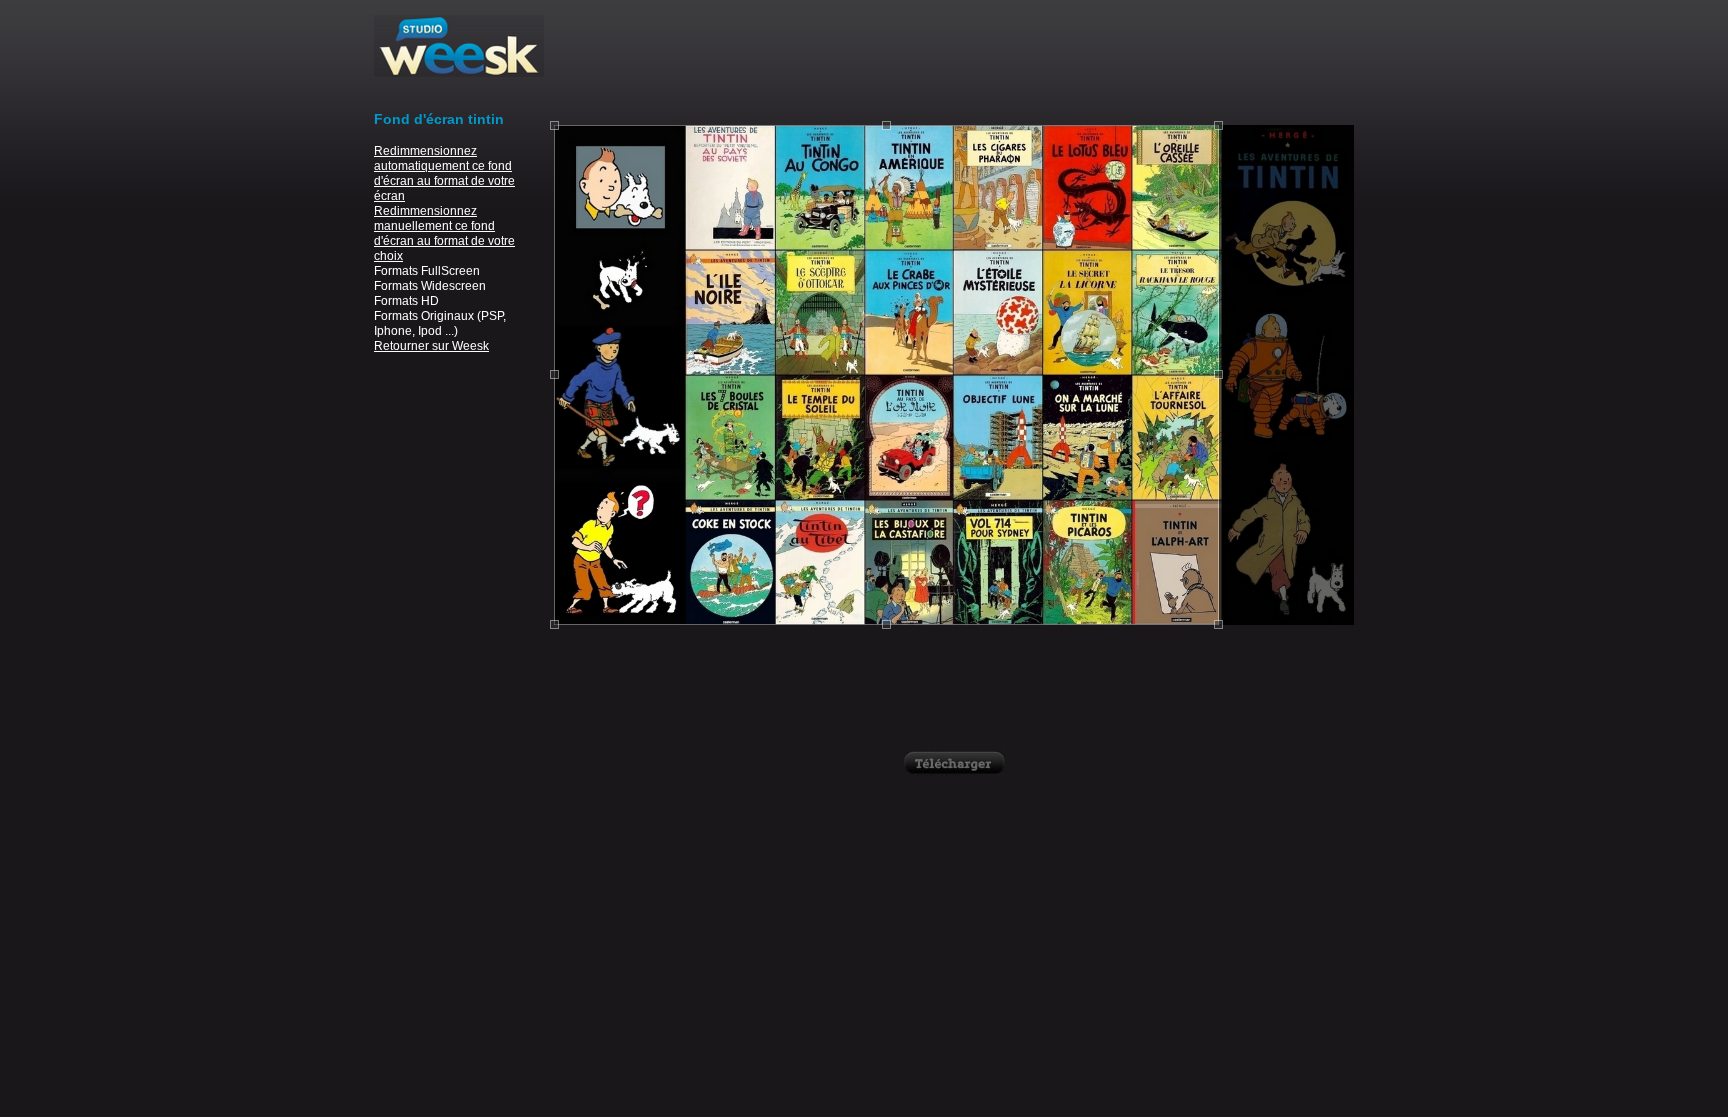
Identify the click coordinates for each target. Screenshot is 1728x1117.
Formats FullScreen (427, 271)
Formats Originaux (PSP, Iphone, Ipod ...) (440, 323)
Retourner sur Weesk (431, 346)
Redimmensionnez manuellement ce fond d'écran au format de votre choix (444, 233)
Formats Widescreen (430, 286)
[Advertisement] (954, 60)
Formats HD (406, 301)
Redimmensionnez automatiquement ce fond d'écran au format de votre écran (444, 173)
